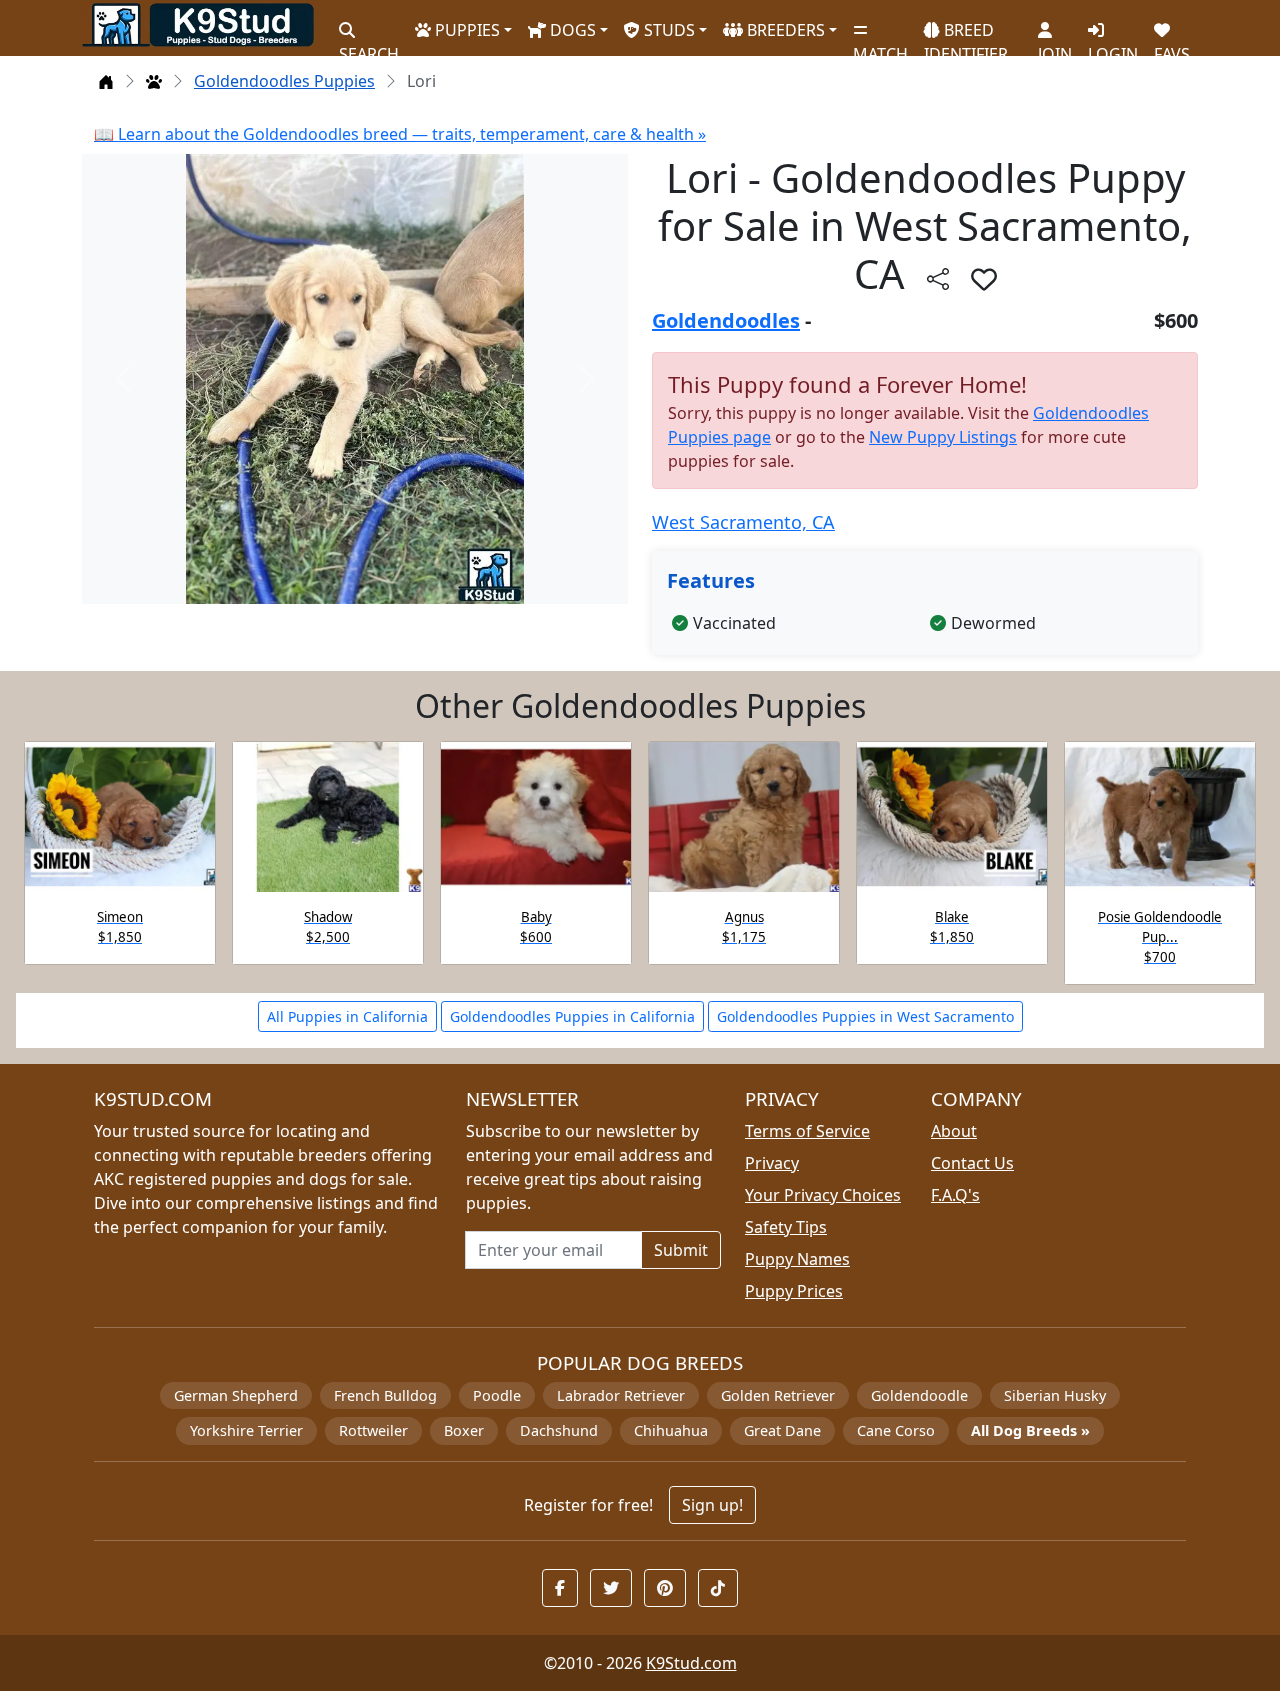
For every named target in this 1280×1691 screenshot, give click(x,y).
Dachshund (559, 1430)
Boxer (464, 1430)
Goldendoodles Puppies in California (572, 1016)
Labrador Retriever (621, 1395)
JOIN (1055, 45)
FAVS (1172, 45)
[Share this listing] (938, 278)
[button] (984, 279)
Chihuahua (671, 1430)
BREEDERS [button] (784, 30)
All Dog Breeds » (1030, 1430)
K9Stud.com (691, 1663)
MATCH (880, 45)
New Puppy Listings (943, 437)
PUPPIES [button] (465, 30)
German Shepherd (236, 1395)
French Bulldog (385, 1395)
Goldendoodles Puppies (284, 81)
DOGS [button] (571, 30)
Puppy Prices (794, 1291)
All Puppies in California (347, 1016)
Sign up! (712, 1505)
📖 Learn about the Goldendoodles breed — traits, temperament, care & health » (400, 134)
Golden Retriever (778, 1395)
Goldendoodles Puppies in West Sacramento (865, 1016)
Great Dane (782, 1430)
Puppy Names (797, 1259)
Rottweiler (373, 1430)
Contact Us (972, 1163)
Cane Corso (896, 1430)
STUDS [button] (667, 30)
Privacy (772, 1163)
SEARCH (369, 45)
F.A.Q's (955, 1195)
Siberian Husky (1055, 1395)
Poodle (497, 1395)
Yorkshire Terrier (246, 1430)
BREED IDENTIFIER (966, 33)
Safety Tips (786, 1227)
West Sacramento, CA (743, 522)
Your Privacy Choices (823, 1195)
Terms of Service (807, 1131)
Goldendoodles (726, 320)
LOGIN (1113, 45)
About (954, 1131)
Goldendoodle (919, 1395)
